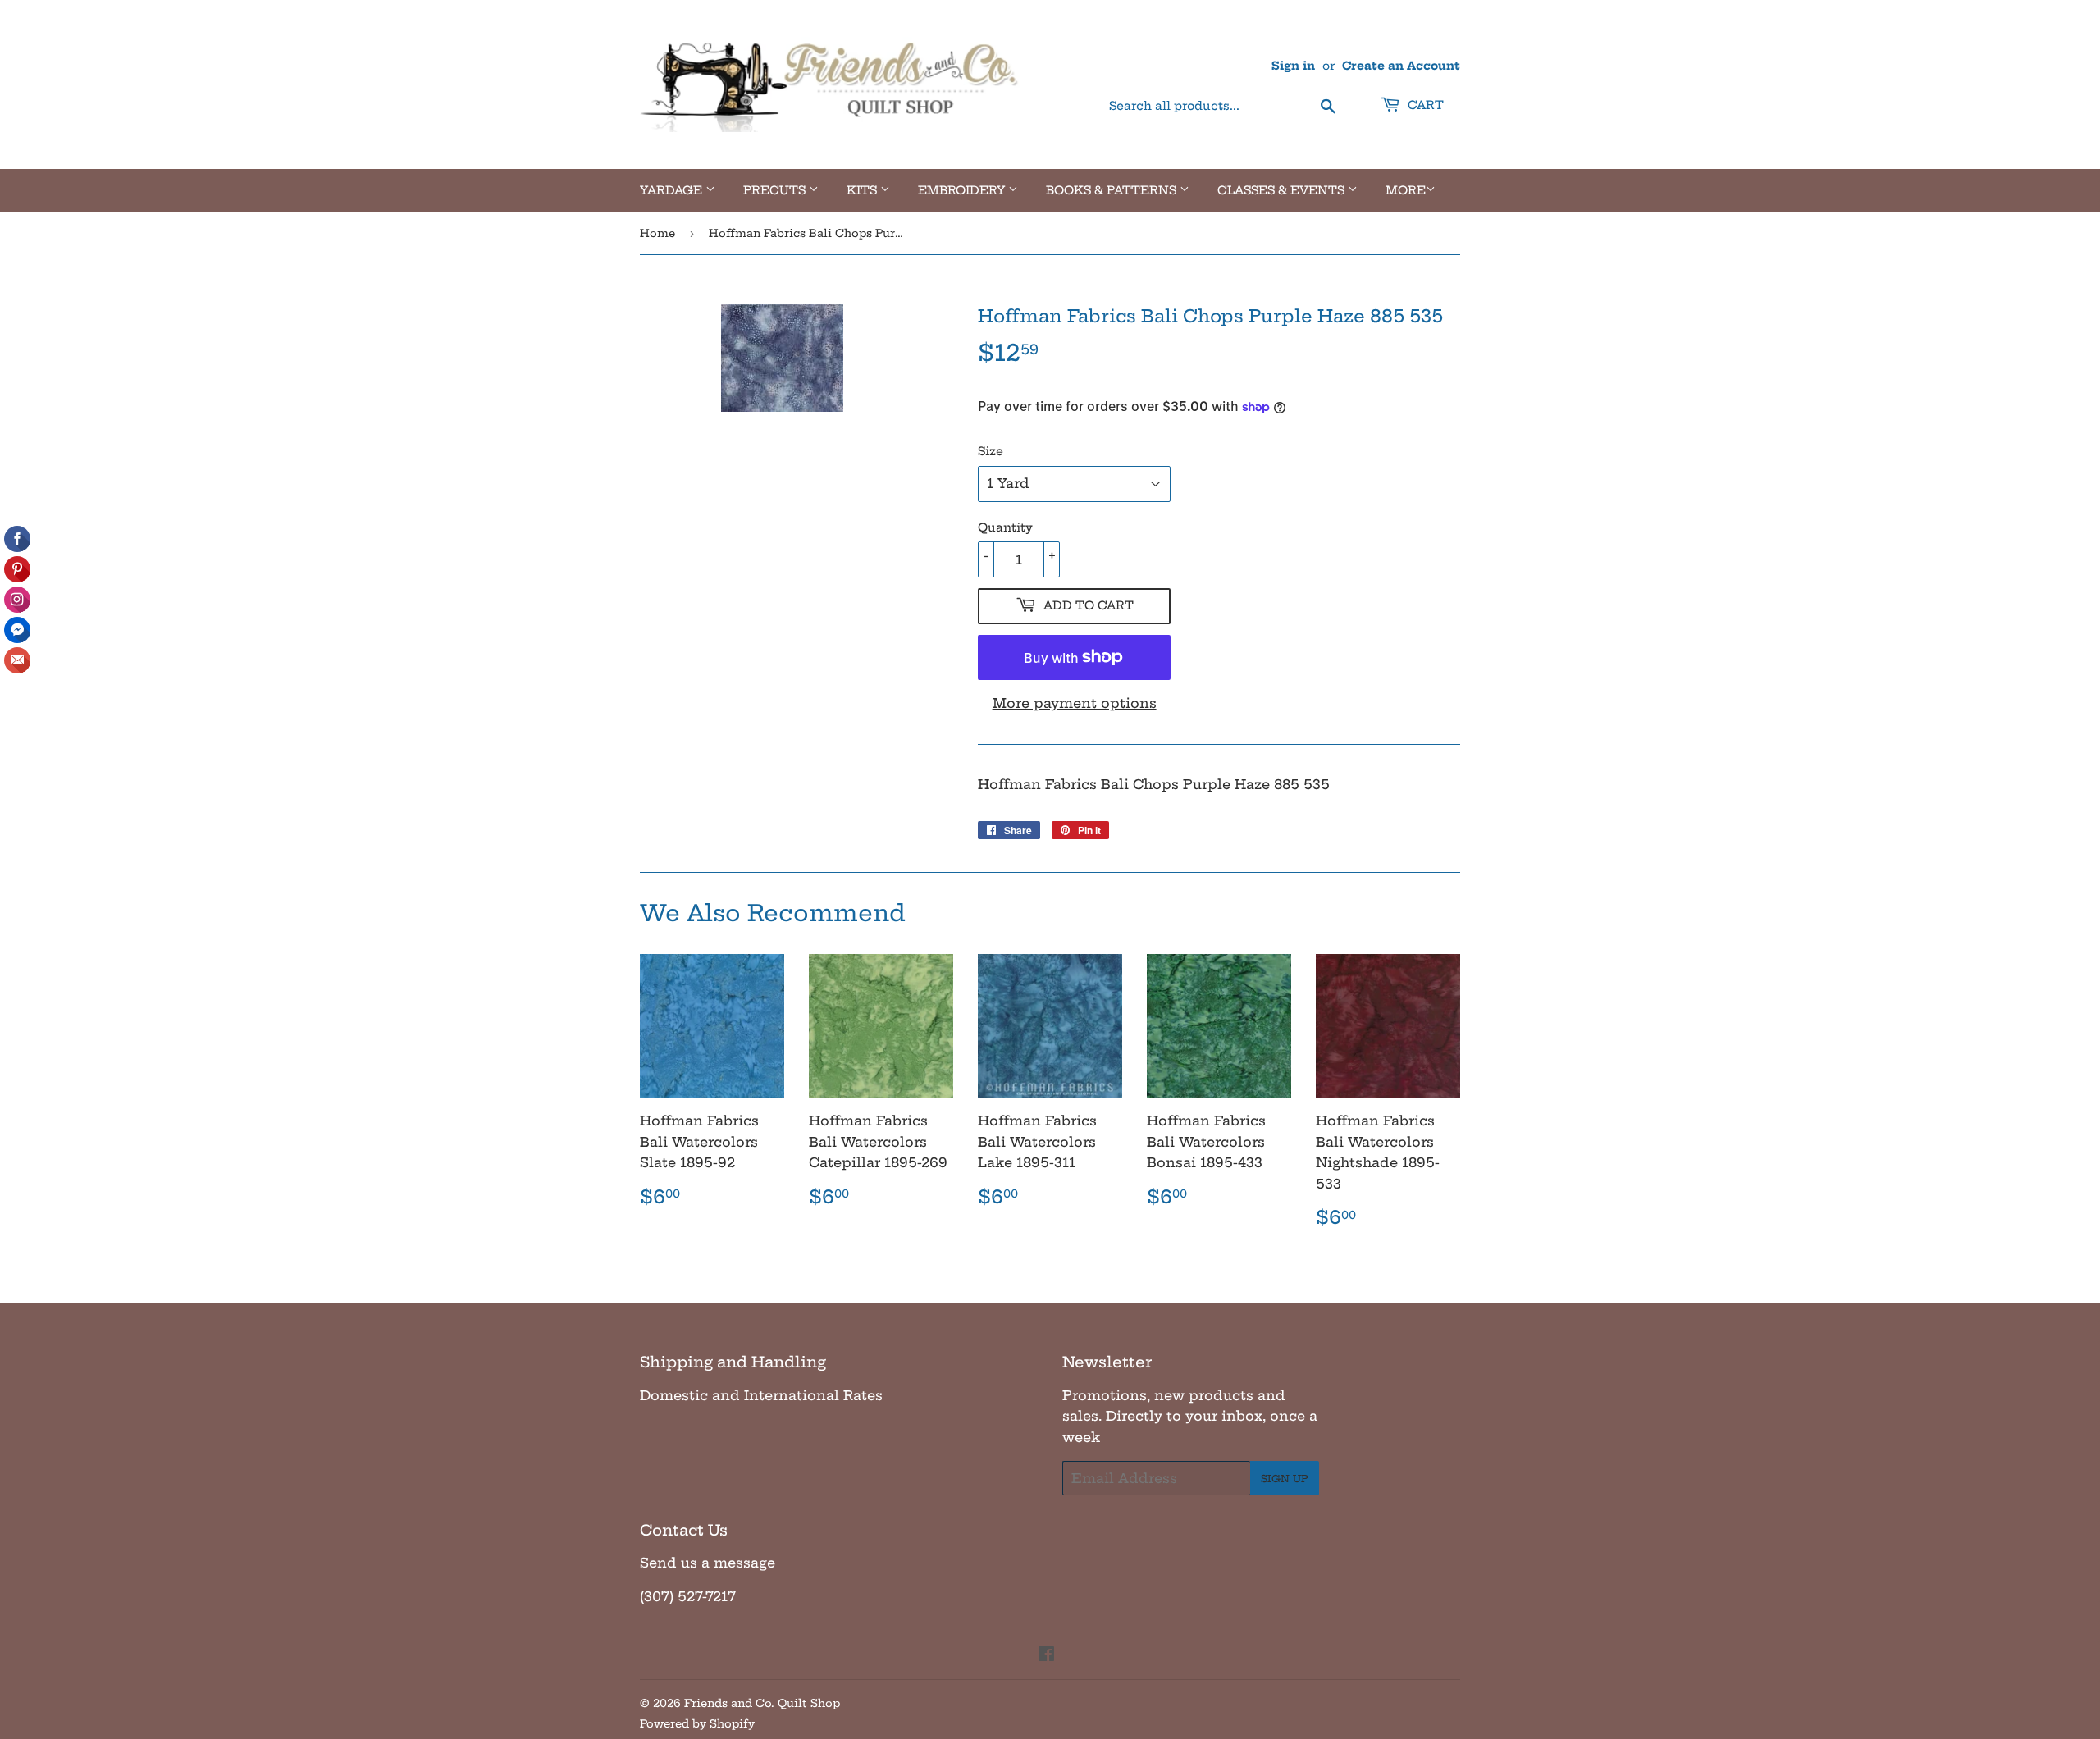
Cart (1424, 105)
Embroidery (963, 190)
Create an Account (1401, 66)
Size (991, 451)
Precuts (776, 190)
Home (657, 233)
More (1406, 190)
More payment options (1075, 703)
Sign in (1293, 66)
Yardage (673, 190)
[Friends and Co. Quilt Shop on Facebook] (1046, 1655)
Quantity (1005, 527)
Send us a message (708, 1563)
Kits (863, 190)
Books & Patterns (1113, 190)
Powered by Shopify (697, 1723)
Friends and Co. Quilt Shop (762, 1703)
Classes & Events (1283, 190)
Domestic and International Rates (761, 1395)
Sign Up (1285, 1479)
